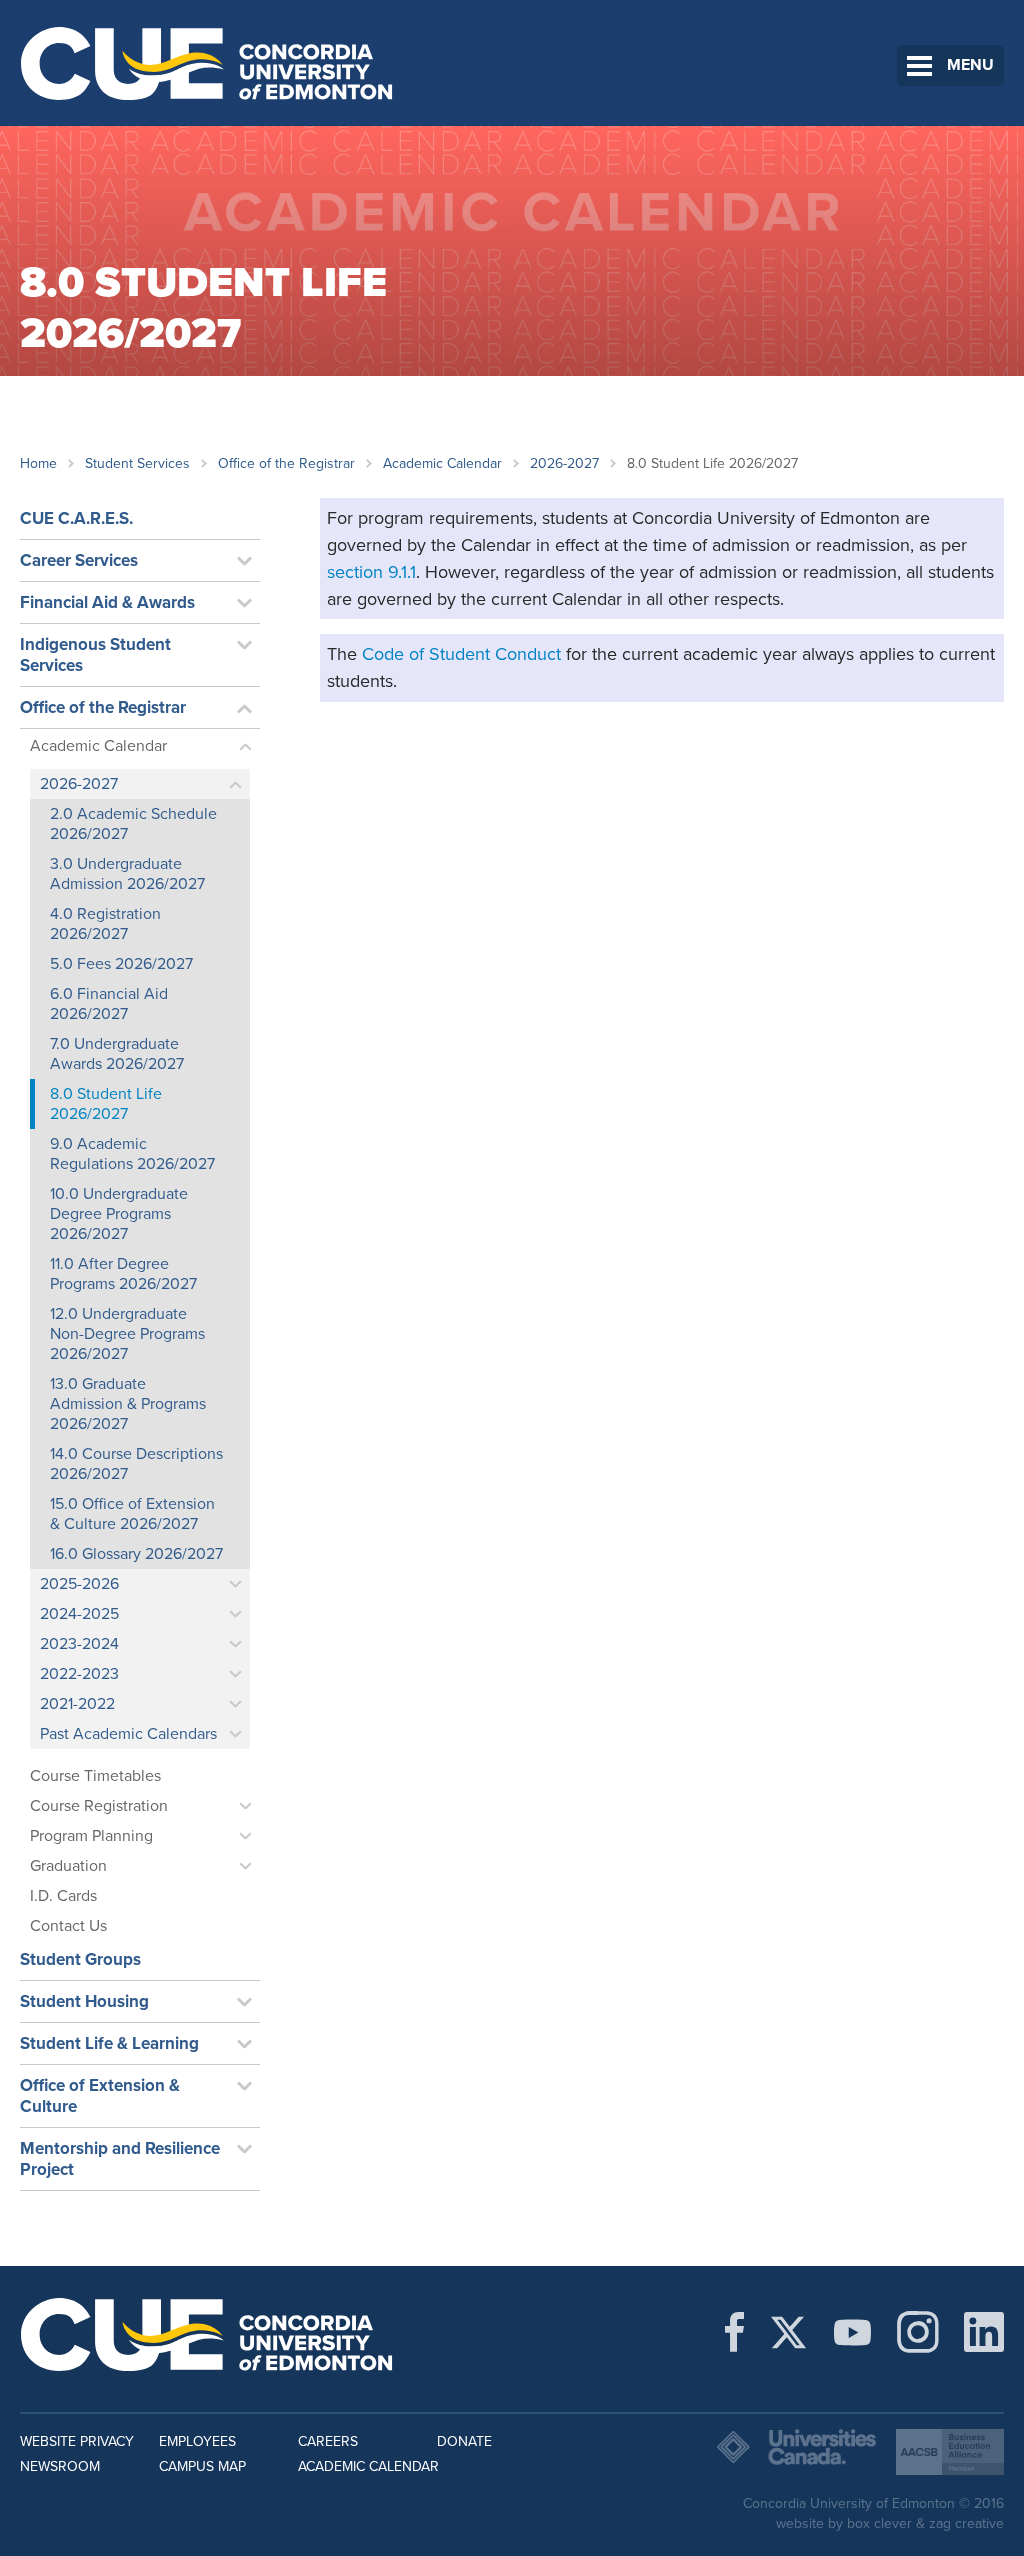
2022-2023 (79, 1674)
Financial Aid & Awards (107, 602)
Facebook (734, 2332)
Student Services (137, 463)
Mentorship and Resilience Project (120, 2159)
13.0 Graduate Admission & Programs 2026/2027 (128, 1404)
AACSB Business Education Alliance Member (950, 2452)
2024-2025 (79, 1614)
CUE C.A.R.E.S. (76, 518)
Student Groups (80, 1959)
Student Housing (84, 2001)
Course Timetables (95, 1776)
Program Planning (91, 1836)
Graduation (68, 1866)
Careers (328, 2441)
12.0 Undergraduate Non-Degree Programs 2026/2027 (127, 1334)
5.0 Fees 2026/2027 (121, 964)
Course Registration (99, 1806)
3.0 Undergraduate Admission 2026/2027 (127, 874)
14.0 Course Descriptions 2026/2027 (136, 1464)
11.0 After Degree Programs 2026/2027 (123, 1274)
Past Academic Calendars (128, 1734)
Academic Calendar (442, 463)
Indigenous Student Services (95, 655)
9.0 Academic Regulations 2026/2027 (132, 1154)
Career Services (79, 560)
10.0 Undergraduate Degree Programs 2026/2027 (119, 1214)
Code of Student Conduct (461, 654)
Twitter (788, 2332)
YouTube (852, 2332)
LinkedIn (984, 2332)
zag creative (966, 2523)
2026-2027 (564, 463)
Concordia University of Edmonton (207, 63)
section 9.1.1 (371, 572)
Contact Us (68, 1926)
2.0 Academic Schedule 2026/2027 (133, 824)
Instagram (918, 2332)
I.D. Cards (63, 1896)
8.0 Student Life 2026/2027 (106, 1104)
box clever (879, 2523)
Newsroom (60, 2466)
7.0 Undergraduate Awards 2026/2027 (117, 1054)
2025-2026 (79, 1584)
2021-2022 (77, 1704)
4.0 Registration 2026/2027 (105, 924)
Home (38, 463)
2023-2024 (79, 1644)
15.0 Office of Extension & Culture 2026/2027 (132, 1514)
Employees (197, 2441)
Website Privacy (77, 2441)
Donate (464, 2441)
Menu (970, 65)
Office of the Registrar (286, 463)
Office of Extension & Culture (100, 2096)
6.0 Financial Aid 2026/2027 (109, 1004)
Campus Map (202, 2466)
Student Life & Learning (109, 2043)
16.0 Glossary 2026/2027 (136, 1554)
